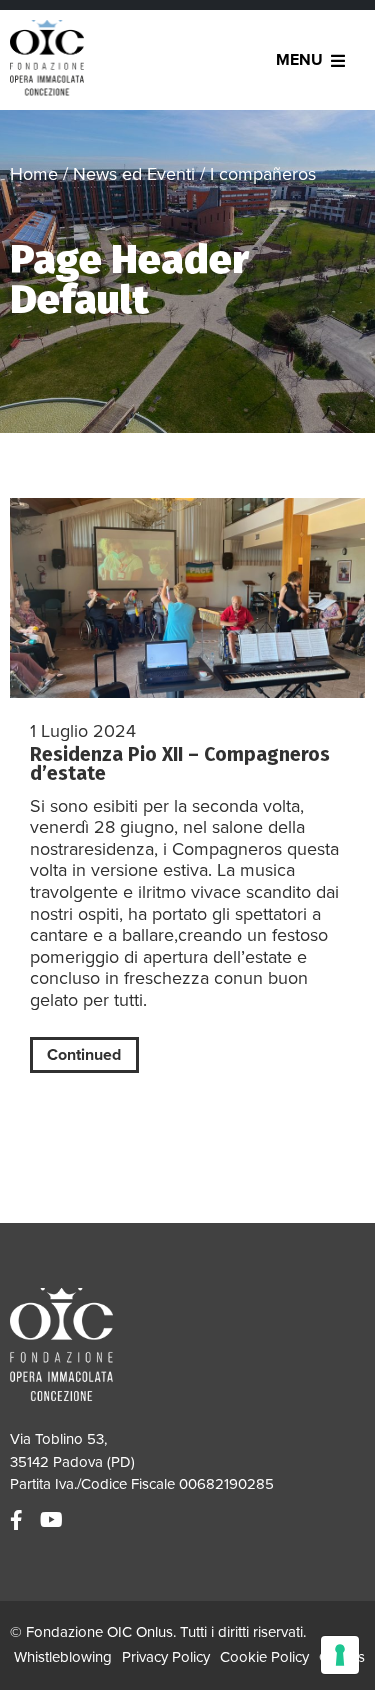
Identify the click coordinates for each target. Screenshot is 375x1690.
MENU (299, 60)
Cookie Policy (264, 1657)
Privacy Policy (166, 1657)
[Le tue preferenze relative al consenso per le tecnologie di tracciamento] (340, 1655)
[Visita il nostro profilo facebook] (19, 1521)
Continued (84, 1055)
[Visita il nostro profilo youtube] (54, 1521)
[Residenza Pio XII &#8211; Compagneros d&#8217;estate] (187, 598)
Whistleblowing (63, 1657)
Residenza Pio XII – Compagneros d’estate (180, 764)
